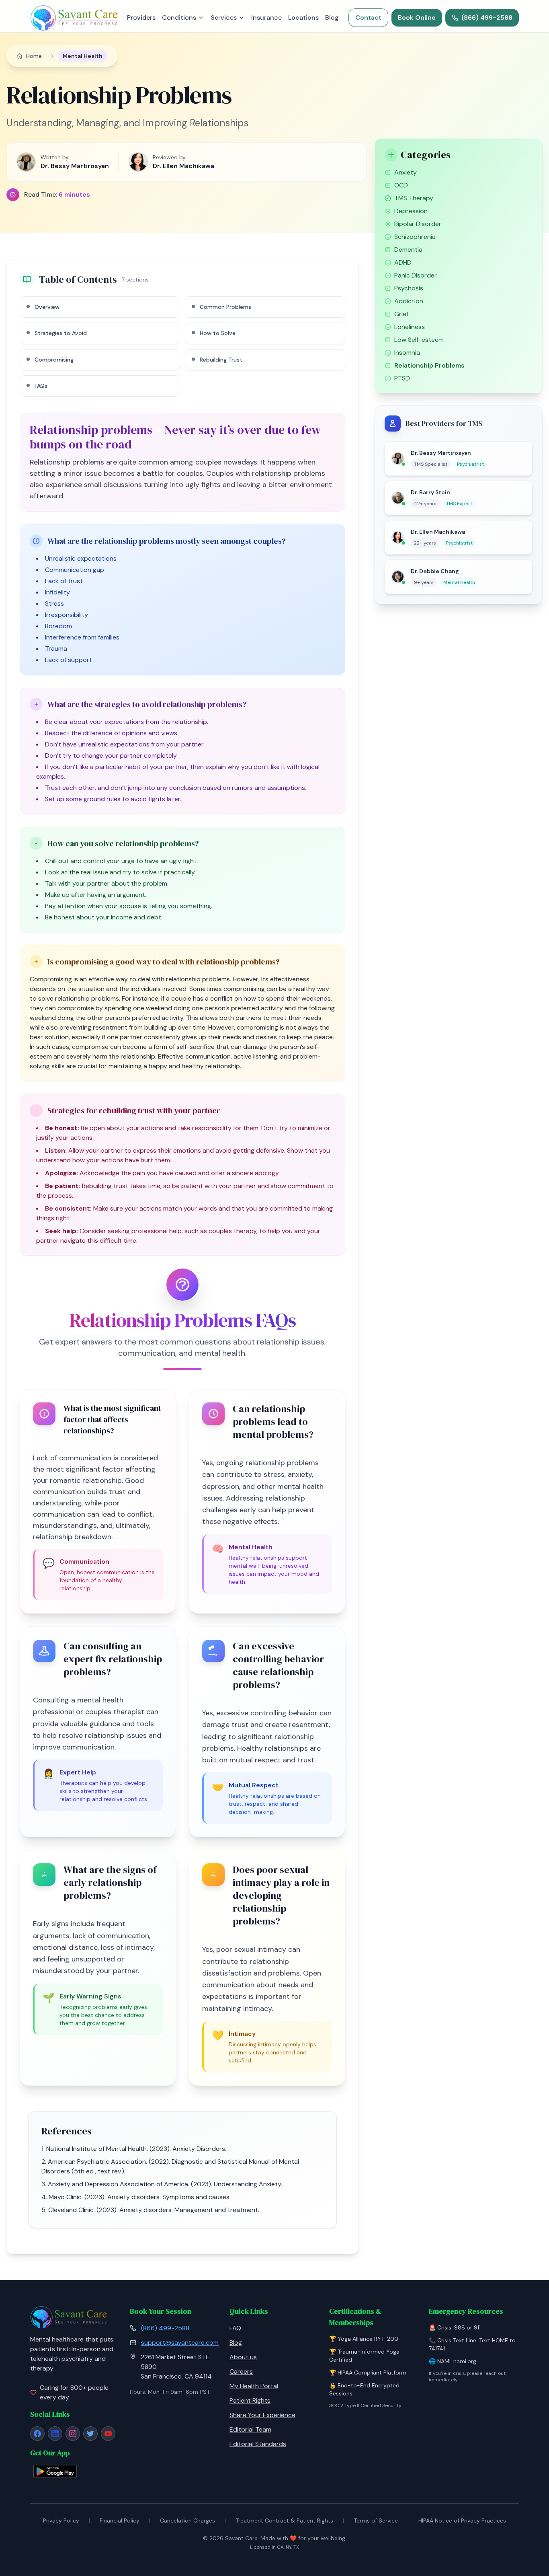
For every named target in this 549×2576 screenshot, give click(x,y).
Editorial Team (250, 2429)
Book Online (417, 17)
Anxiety (406, 172)
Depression (411, 211)
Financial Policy (120, 2520)
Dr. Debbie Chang (435, 571)
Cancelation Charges (187, 2520)
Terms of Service (376, 2520)
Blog (332, 17)
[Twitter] (90, 2434)
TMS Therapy (414, 198)
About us (243, 2357)
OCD (401, 185)
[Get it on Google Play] (55, 2471)
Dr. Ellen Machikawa (438, 532)
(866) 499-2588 (487, 17)
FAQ (235, 2328)
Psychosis (409, 288)
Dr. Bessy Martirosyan (441, 453)
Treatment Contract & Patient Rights (284, 2520)
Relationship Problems (429, 365)
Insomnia (407, 353)
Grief (401, 314)
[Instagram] (73, 2434)
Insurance (266, 17)
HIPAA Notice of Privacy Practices (462, 2520)
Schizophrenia (415, 237)
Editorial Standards (258, 2444)
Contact (368, 17)
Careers (241, 2371)
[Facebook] (37, 2434)
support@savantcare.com (180, 2343)
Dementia (408, 250)
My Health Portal (254, 2386)
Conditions (179, 17)
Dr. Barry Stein (430, 492)
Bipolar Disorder (418, 224)
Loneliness (410, 327)
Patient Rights (250, 2400)
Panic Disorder (416, 275)
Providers (141, 17)
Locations (303, 17)
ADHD (403, 262)
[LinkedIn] (55, 2434)
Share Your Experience (262, 2415)
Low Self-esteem (419, 340)
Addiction (409, 301)
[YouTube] (108, 2434)
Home (34, 56)
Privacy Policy (61, 2520)
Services (224, 17)
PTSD (402, 378)
